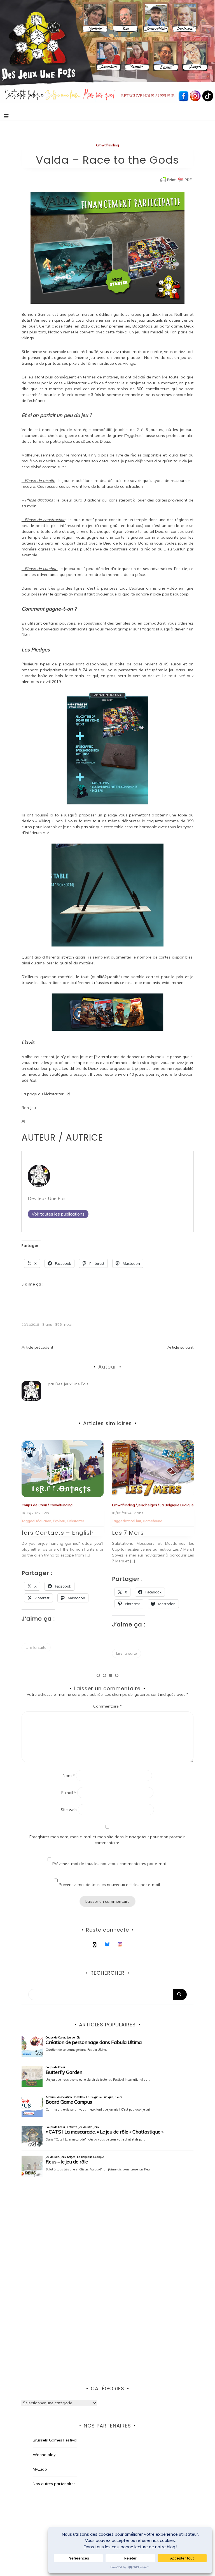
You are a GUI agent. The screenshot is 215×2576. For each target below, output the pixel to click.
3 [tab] (111, 1675)
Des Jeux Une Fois (47, 1198)
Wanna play (44, 2455)
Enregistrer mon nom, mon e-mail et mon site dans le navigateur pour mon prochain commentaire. (107, 1840)
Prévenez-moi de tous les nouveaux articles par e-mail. (110, 1885)
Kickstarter (170, 1521)
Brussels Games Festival (55, 2440)
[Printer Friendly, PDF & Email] (176, 180)
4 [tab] (117, 1675)
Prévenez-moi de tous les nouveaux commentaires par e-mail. (110, 1864)
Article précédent (37, 1347)
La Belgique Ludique (86, 1505)
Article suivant (180, 1347)
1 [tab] (98, 1675)
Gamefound (62, 1521)
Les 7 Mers (38, 1533)
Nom (69, 1776)
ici (68, 1094)
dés (128, 1521)
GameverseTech (146, 1521)
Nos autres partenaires (54, 2484)
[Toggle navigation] (6, 116)
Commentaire (107, 1706)
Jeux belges (57, 1505)
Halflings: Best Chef (142, 1538)
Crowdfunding (107, 145)
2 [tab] (104, 1675)
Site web (69, 1810)
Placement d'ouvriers (129, 1526)
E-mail (69, 1793)
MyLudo (40, 2469)
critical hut (43, 1521)
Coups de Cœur (125, 1505)
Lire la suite (36, 1653)
